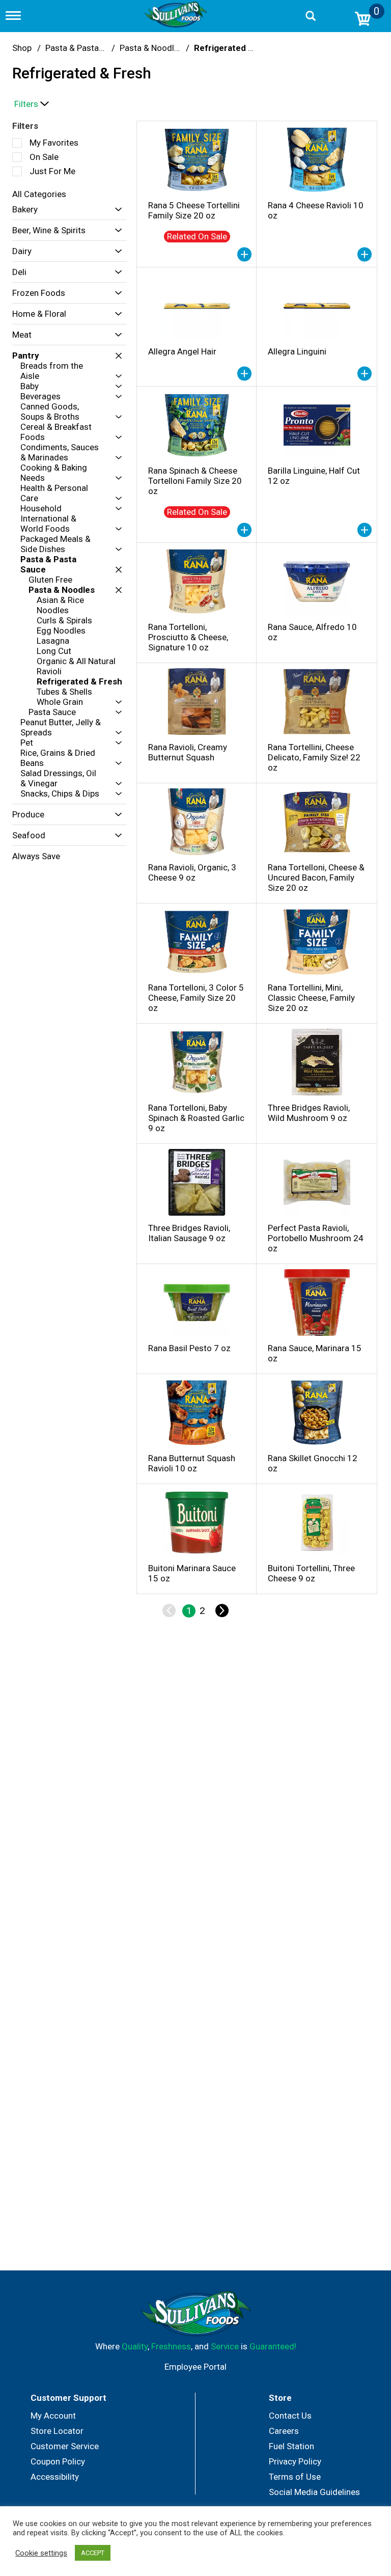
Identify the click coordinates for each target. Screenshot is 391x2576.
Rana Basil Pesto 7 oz (189, 1348)
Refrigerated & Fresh (237, 48)
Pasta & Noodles (151, 48)
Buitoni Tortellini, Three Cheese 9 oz (311, 1573)
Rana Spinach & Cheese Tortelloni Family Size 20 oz (195, 481)
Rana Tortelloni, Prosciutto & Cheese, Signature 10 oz (188, 637)
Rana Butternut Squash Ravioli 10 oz (192, 1463)
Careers (284, 2431)
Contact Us (290, 2416)
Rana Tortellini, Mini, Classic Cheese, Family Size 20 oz (311, 998)
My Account (53, 2416)
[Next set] (221, 1611)
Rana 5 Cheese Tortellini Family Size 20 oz (194, 210)
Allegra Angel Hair (182, 351)
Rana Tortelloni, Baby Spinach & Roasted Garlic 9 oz (196, 1118)
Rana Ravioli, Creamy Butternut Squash (188, 752)
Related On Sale (197, 236)
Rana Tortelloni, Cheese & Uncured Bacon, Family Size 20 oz (316, 878)
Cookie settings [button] (41, 2553)
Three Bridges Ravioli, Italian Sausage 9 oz (189, 1233)
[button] (116, 210)
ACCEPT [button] (93, 2553)
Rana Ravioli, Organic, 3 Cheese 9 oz (192, 872)
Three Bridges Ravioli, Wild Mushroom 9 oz (309, 1113)
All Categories (39, 194)
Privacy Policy (295, 2461)
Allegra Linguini (297, 351)
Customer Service (65, 2446)
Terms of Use (295, 2477)
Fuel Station (291, 2446)
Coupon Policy (58, 2461)
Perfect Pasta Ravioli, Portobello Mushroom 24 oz (316, 1238)
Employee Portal (195, 2367)
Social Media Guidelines (314, 2492)
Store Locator (57, 2431)
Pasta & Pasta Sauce (85, 48)
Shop (22, 48)
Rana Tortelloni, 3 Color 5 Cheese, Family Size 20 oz (196, 998)
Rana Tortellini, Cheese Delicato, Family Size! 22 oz (314, 757)
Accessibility (55, 2477)
